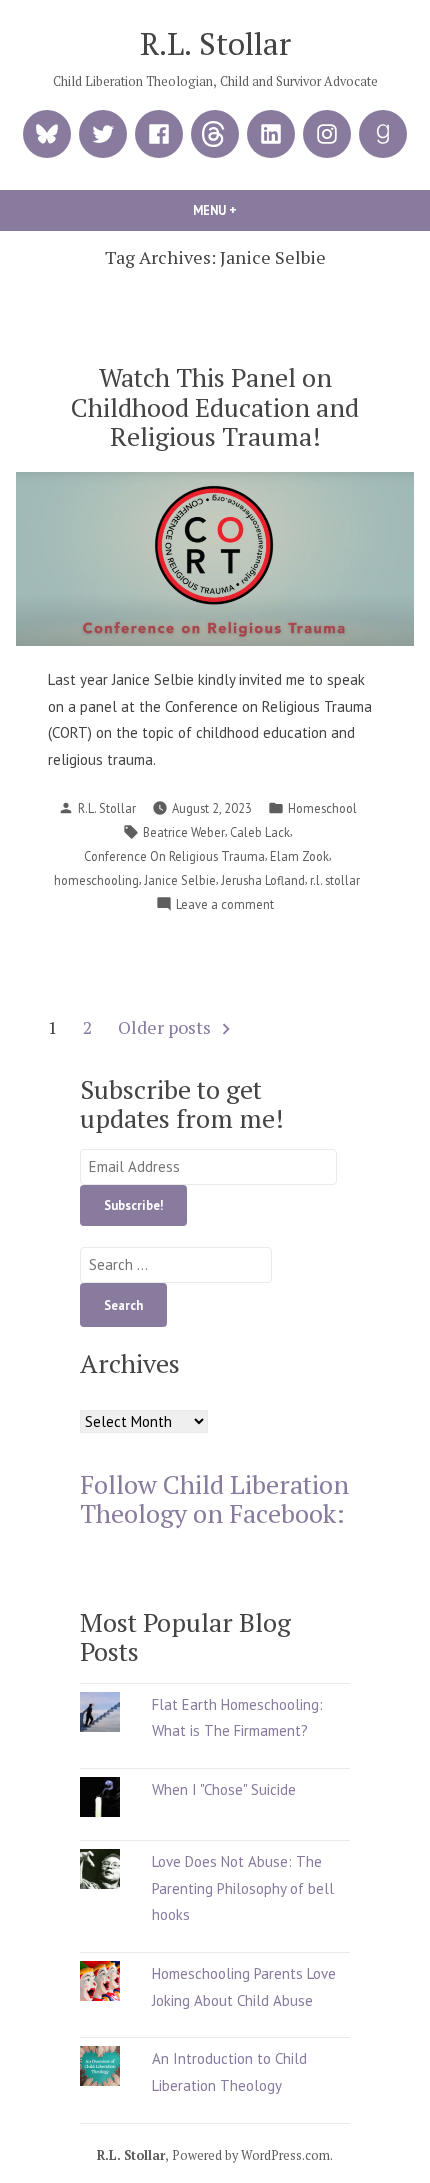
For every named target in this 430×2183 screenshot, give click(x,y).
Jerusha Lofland (263, 880)
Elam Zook (299, 856)
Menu (249, 210)
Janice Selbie (180, 880)
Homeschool (322, 808)
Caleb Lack (260, 832)
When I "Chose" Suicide (224, 1789)
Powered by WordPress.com (251, 2155)
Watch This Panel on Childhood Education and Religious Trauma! (215, 406)
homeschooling (96, 880)
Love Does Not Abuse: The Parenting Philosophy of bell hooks (243, 1888)
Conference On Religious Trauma (174, 856)
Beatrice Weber (184, 832)
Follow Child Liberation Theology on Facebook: (214, 1498)
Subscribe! (133, 1205)
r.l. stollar (335, 880)
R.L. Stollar (215, 43)
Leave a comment (225, 905)
